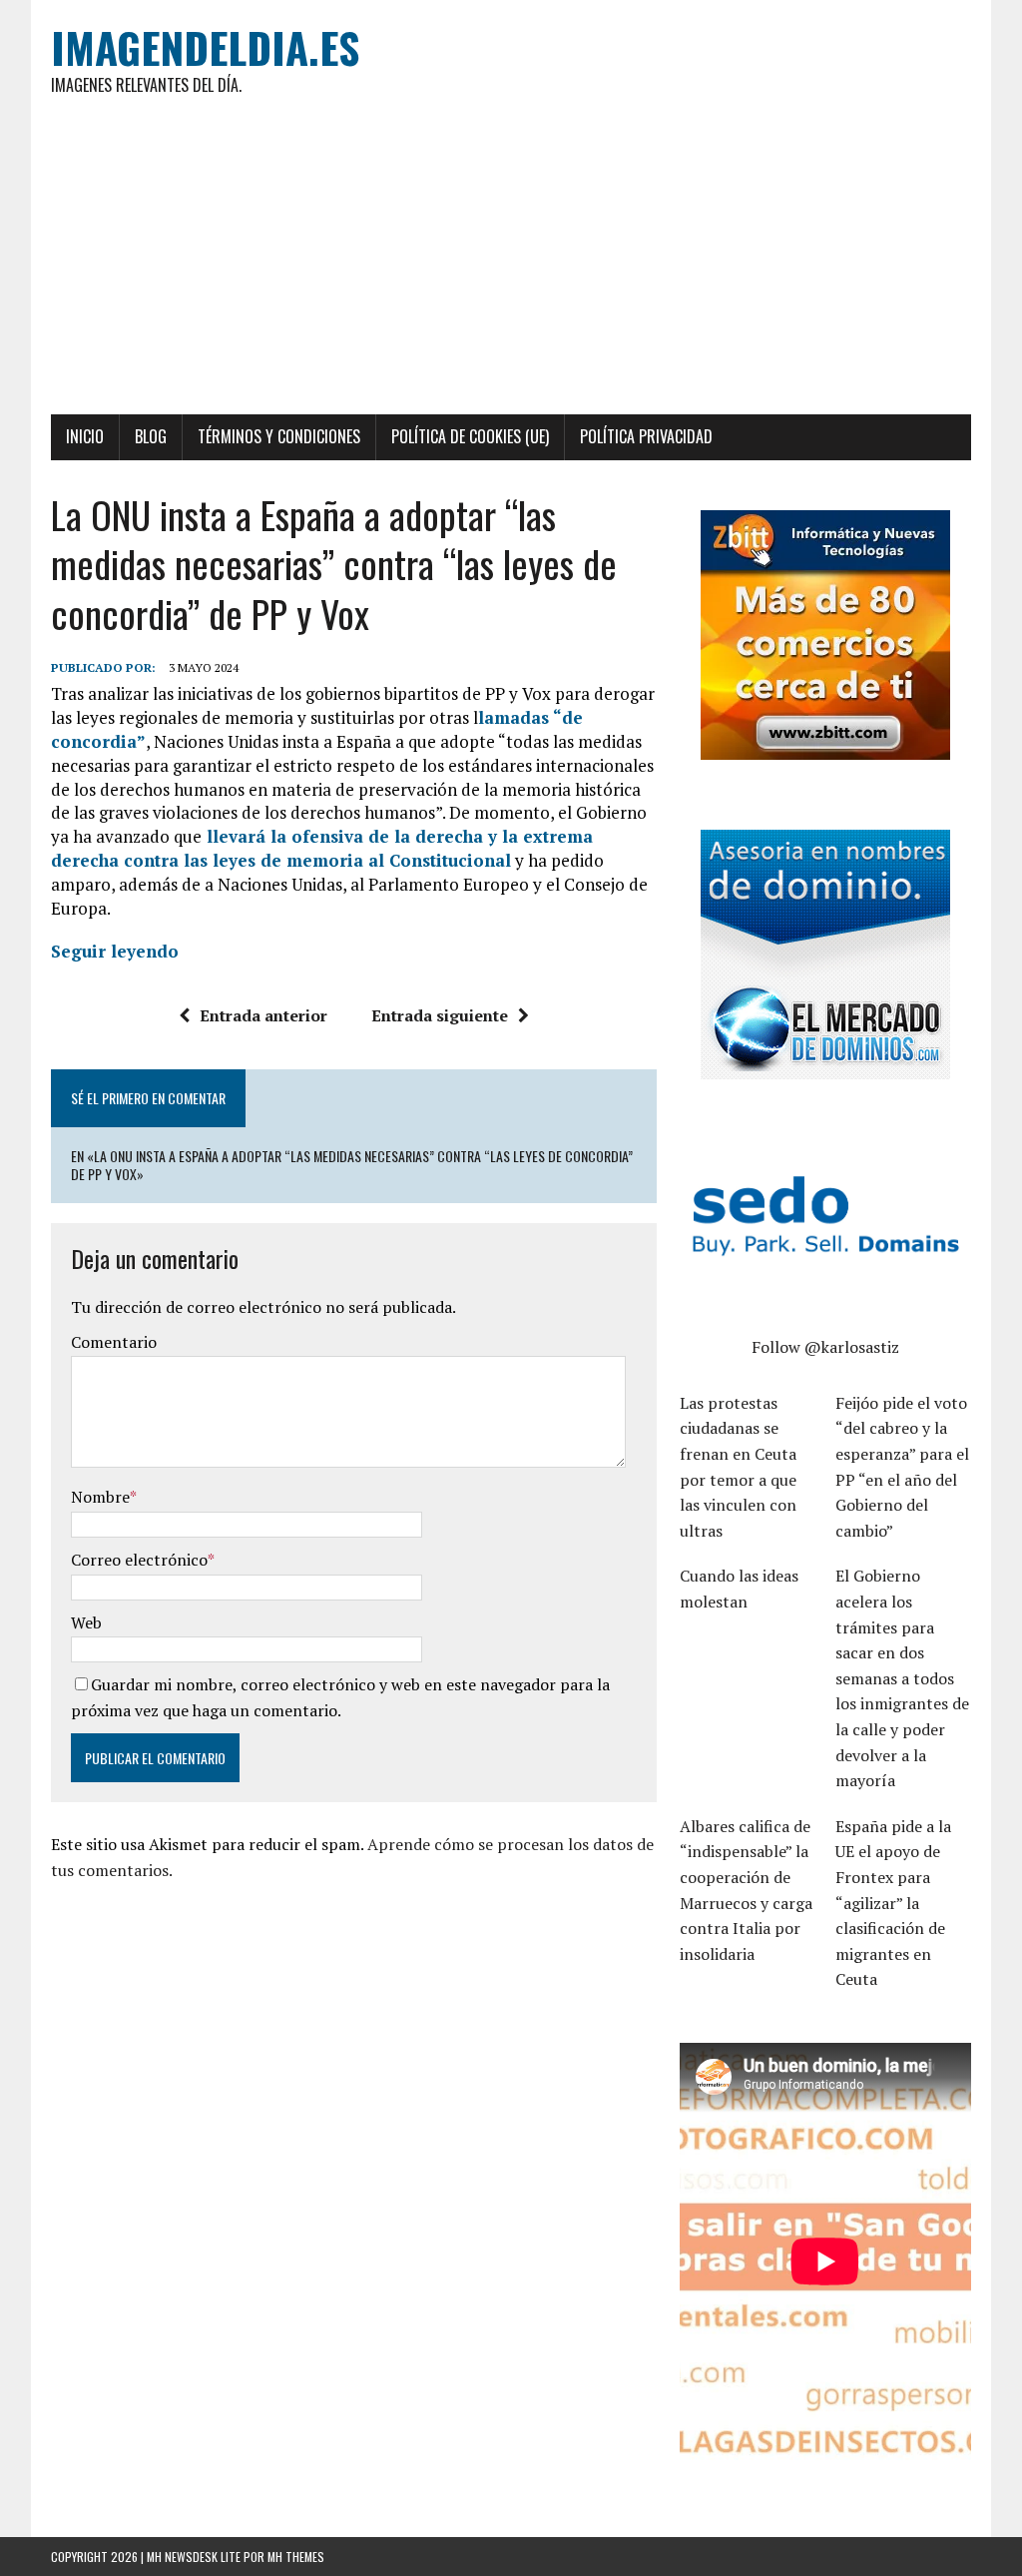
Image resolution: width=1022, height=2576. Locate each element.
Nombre (100, 1497)
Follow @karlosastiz (825, 1347)
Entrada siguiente (440, 1015)
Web (86, 1622)
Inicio (85, 436)
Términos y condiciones (279, 436)
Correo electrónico (139, 1560)
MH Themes (296, 2557)
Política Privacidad (646, 436)
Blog (151, 436)
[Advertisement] (511, 265)
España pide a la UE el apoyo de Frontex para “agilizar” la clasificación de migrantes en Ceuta (893, 1903)
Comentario (114, 1342)
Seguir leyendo (115, 951)
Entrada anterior (263, 1015)
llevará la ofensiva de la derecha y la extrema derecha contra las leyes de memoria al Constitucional (322, 848)
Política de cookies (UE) (470, 436)
